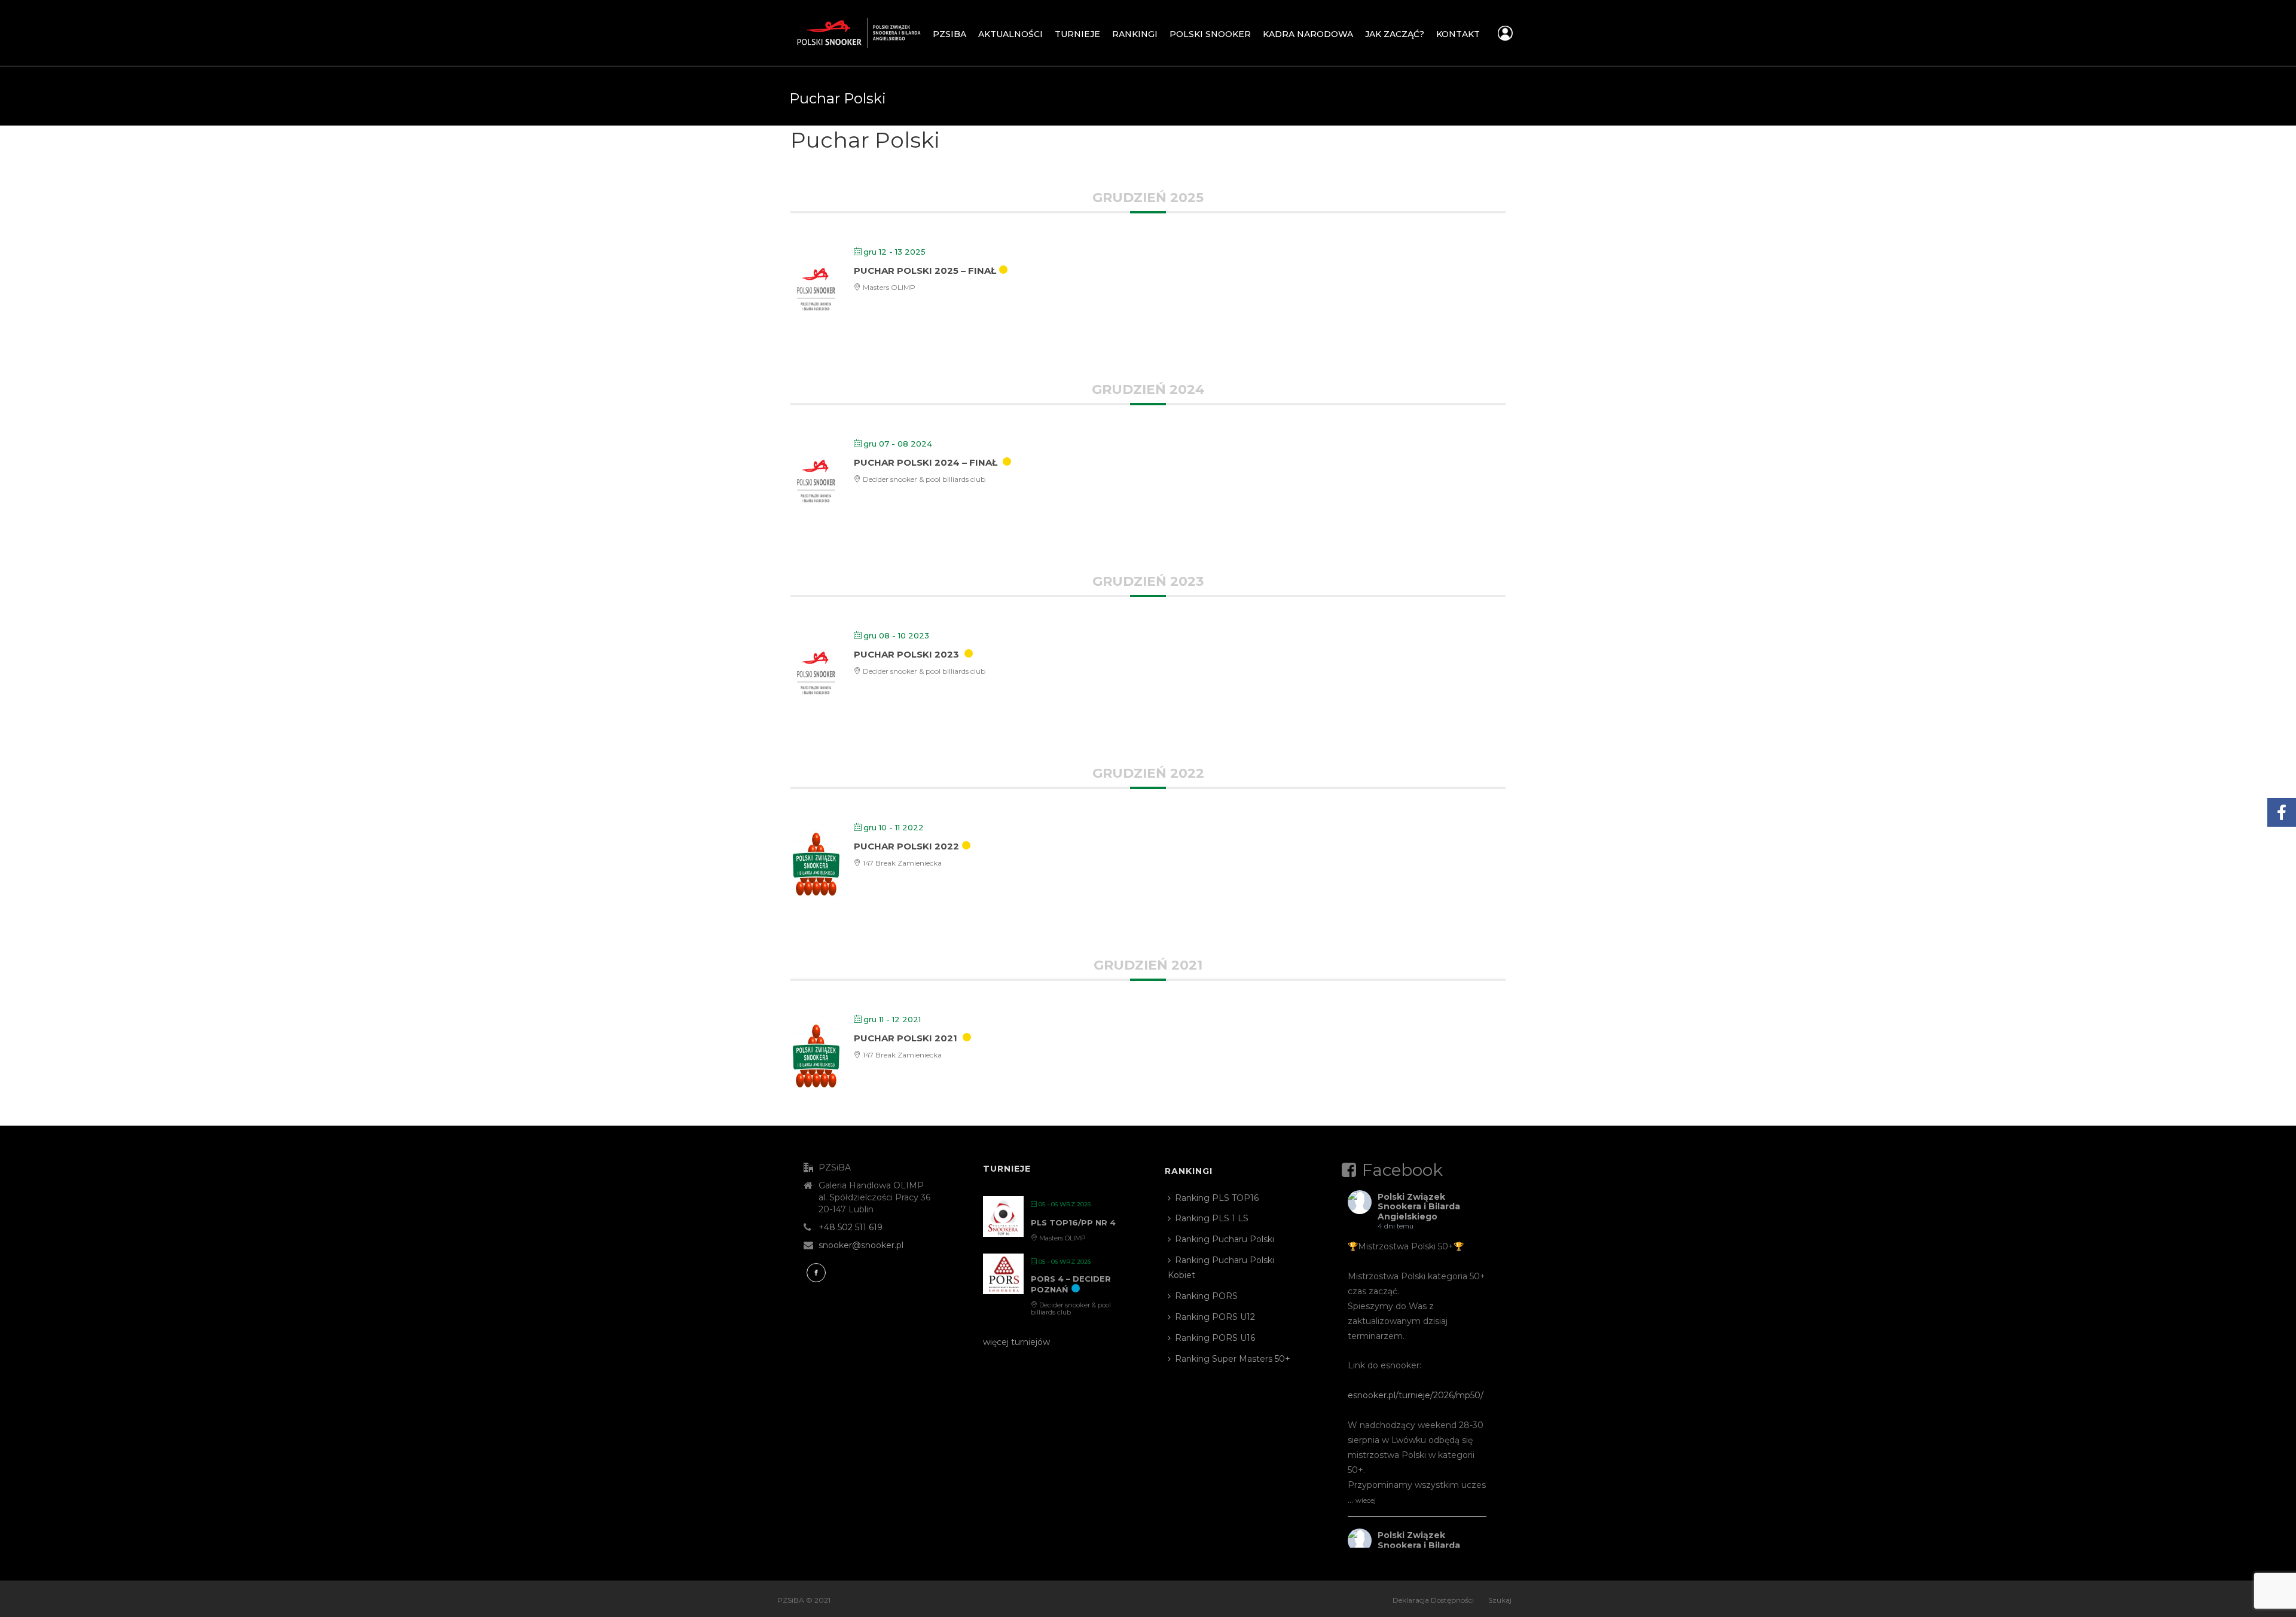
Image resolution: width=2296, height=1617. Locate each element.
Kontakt (1458, 34)
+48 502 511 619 (851, 1227)
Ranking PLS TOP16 (1217, 1198)
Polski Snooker (1210, 34)
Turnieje (1077, 34)
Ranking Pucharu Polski (1225, 1239)
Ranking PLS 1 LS (1212, 1218)
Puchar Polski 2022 (906, 846)
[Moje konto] (1505, 36)
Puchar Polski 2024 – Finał (926, 462)
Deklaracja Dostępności (1433, 1600)
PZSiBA (949, 34)
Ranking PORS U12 (1215, 1317)
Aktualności (1010, 34)
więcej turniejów (1016, 1342)
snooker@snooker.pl (861, 1245)
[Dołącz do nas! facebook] (816, 1273)
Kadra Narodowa (1308, 34)
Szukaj (1500, 1600)
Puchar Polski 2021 (906, 1038)
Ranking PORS (1206, 1296)
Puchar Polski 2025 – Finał (925, 270)
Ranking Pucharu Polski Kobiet (1221, 1268)
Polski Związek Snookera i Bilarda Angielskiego (1419, 1207)
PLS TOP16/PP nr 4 (1073, 1222)
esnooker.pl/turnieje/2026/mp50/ (1416, 1395)
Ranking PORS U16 (1215, 1338)
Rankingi (1135, 34)
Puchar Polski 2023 (906, 654)
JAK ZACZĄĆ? (1395, 34)
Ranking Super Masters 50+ (1233, 1359)
